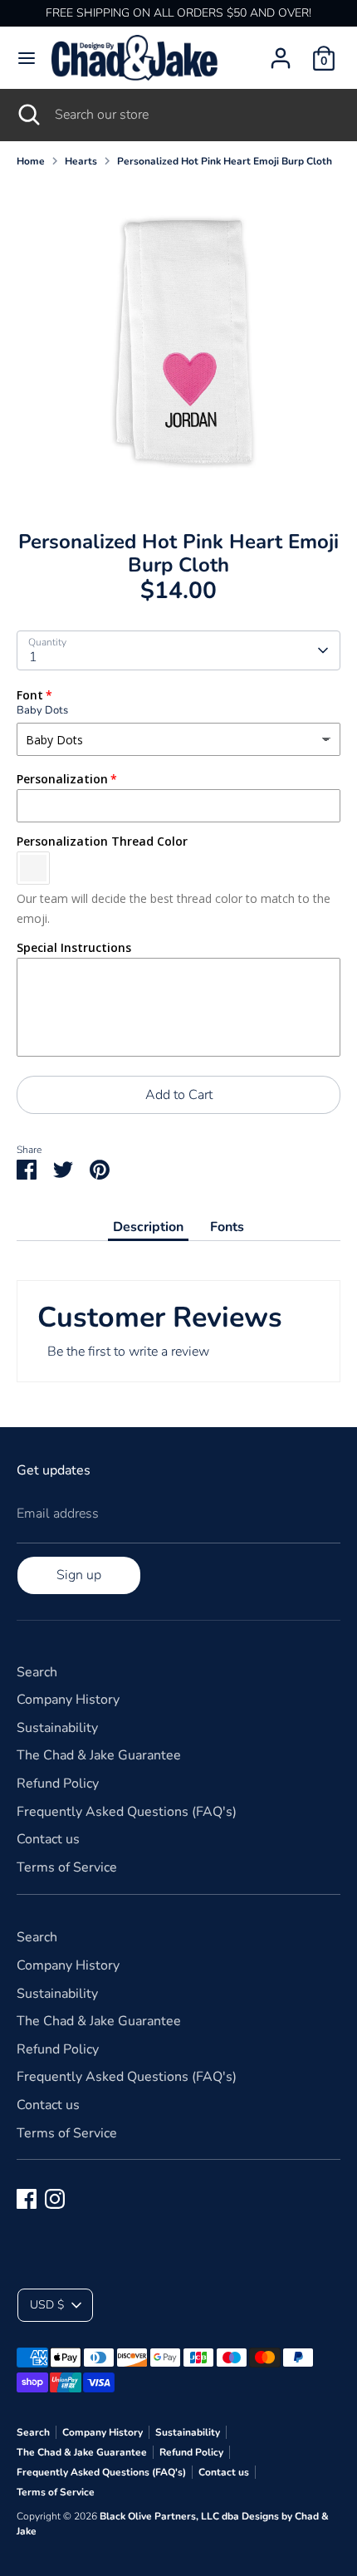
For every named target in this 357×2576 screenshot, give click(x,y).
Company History (68, 1700)
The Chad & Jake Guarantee (99, 1755)
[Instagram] (55, 2199)
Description (148, 1227)
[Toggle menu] (27, 58)
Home (31, 161)
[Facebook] (27, 2199)
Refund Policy (58, 1784)
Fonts (227, 1227)
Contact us (48, 1839)
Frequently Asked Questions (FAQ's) (127, 1812)
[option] (178, 343)
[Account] (281, 52)
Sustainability (57, 1728)
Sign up (79, 1575)
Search (37, 1672)
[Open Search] (27, 115)
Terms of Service (67, 1867)
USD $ (47, 2305)
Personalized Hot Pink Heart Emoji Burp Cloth (225, 161)
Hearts (81, 161)
